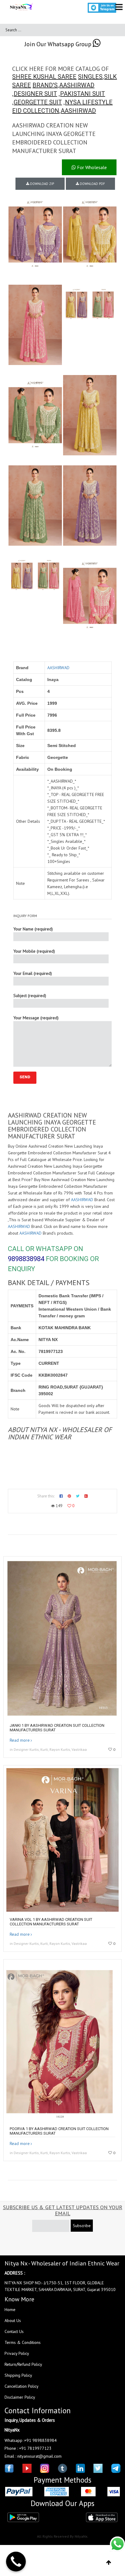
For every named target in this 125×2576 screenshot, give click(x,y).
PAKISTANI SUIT (83, 94)
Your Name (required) (33, 929)
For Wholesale (91, 167)
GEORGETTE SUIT (38, 102)
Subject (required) (30, 996)
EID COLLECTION (36, 111)
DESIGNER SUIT (35, 94)
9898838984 (26, 1259)
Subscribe (82, 2226)
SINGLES (90, 77)
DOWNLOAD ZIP (42, 184)
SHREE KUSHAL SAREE (44, 77)
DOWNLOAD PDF (92, 184)
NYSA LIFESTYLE (89, 102)
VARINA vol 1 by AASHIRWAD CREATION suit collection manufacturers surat (51, 1922)
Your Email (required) (33, 973)
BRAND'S (45, 85)
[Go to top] (109, 2563)
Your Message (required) (36, 1018)
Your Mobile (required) (34, 951)
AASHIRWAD (77, 85)
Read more (20, 1740)
